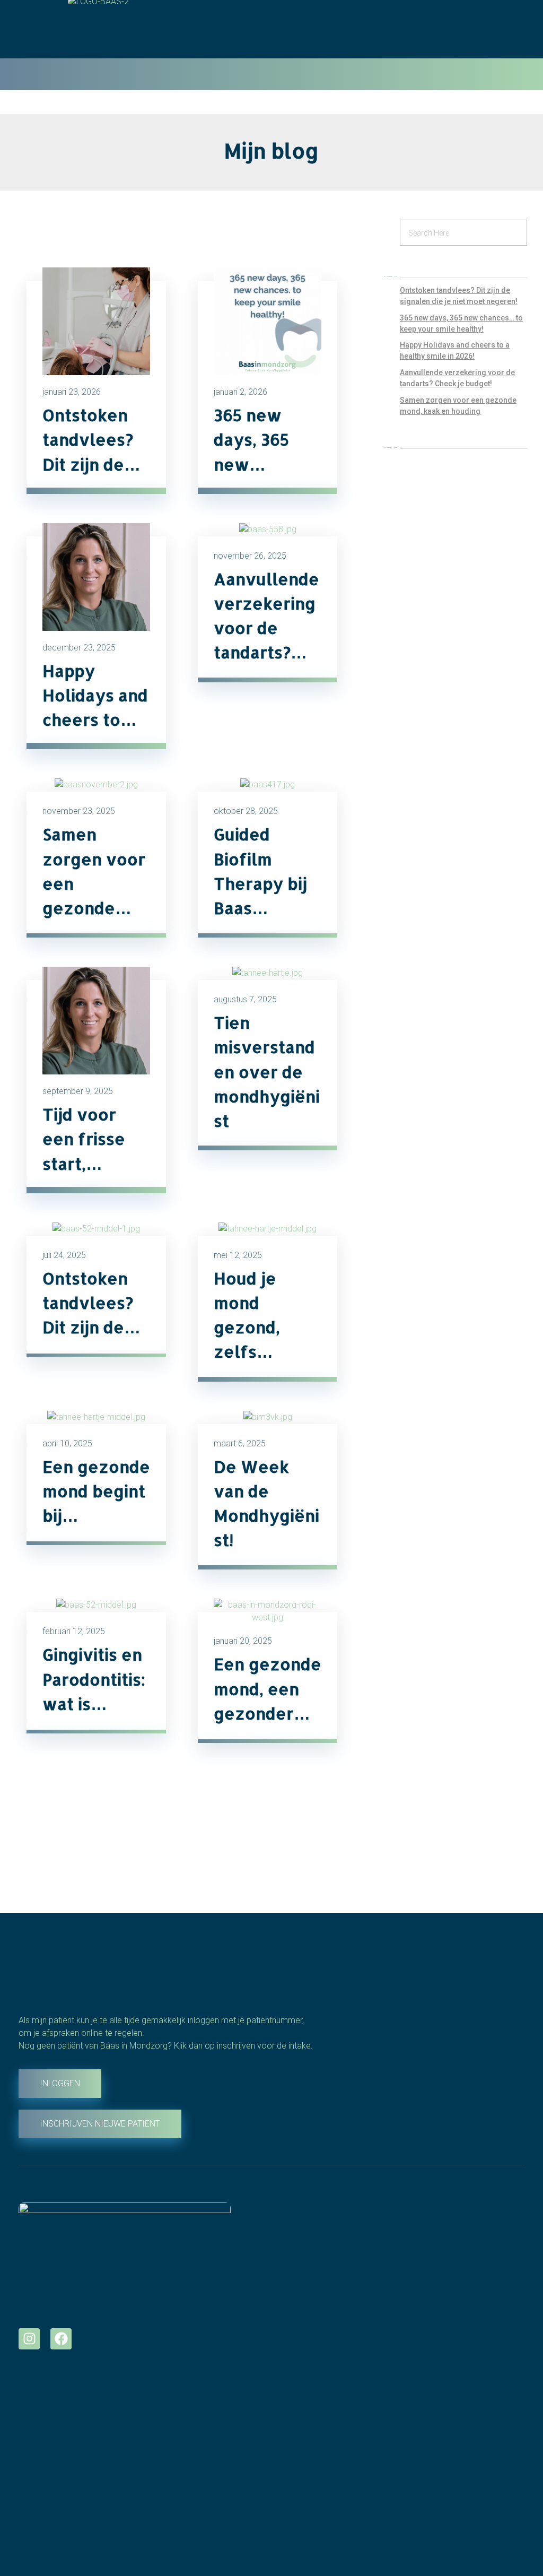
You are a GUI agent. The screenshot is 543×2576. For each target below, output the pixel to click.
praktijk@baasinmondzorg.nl (330, 2495)
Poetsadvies (45, 2431)
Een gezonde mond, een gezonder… (268, 1688)
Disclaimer (294, 2325)
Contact (288, 2344)
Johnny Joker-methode (321, 2306)
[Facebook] (61, 2339)
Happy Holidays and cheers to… (95, 695)
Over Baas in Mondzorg (319, 2269)
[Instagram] (29, 2339)
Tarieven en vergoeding (320, 2287)
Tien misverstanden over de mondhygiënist (267, 1072)
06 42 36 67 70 (302, 2476)
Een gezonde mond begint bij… (96, 1491)
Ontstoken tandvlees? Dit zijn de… (91, 439)
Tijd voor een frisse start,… (84, 1139)
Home (284, 2250)
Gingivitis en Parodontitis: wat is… (94, 1679)
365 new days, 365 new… (251, 439)
